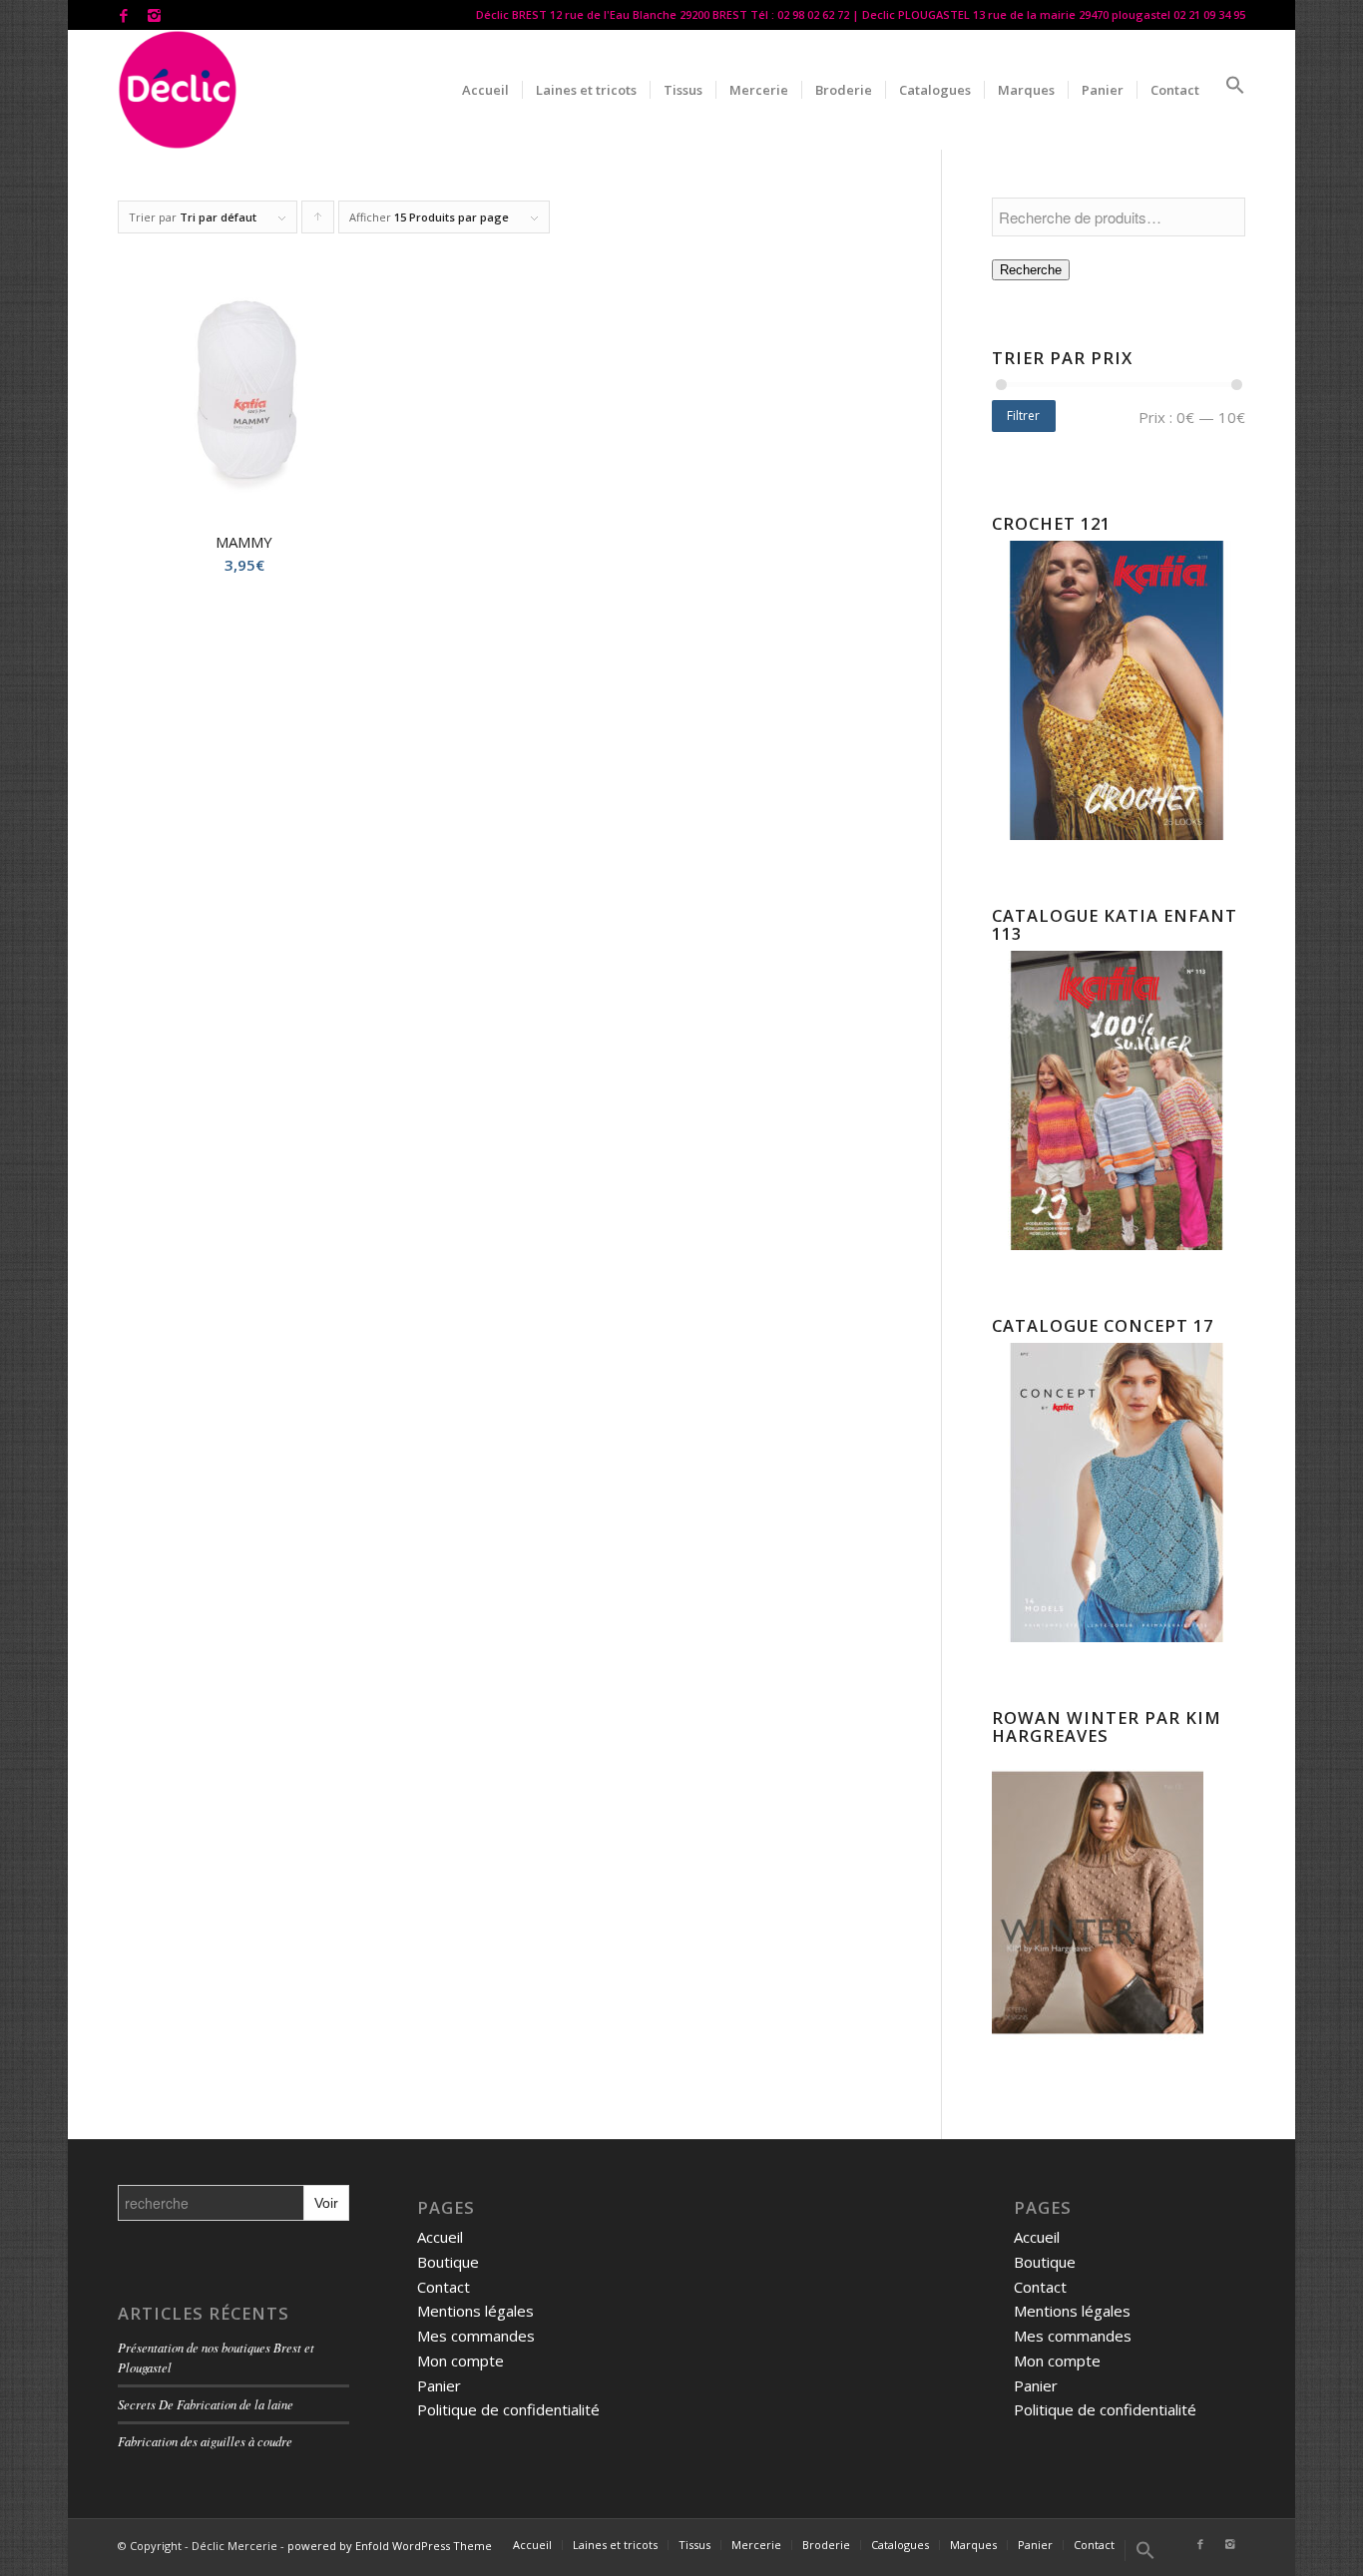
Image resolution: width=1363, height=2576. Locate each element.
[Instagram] (154, 15)
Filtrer (1023, 416)
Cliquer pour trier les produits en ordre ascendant (318, 221)
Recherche (1031, 270)
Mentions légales (475, 2311)
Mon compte (460, 2361)
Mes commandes (476, 2336)
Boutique (448, 2262)
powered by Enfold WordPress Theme (390, 2546)
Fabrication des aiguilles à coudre (205, 2441)
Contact (444, 2287)
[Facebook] (123, 15)
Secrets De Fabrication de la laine (206, 2404)
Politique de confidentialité (508, 2409)
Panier (439, 2385)
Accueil (440, 2237)
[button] (1229, 90)
